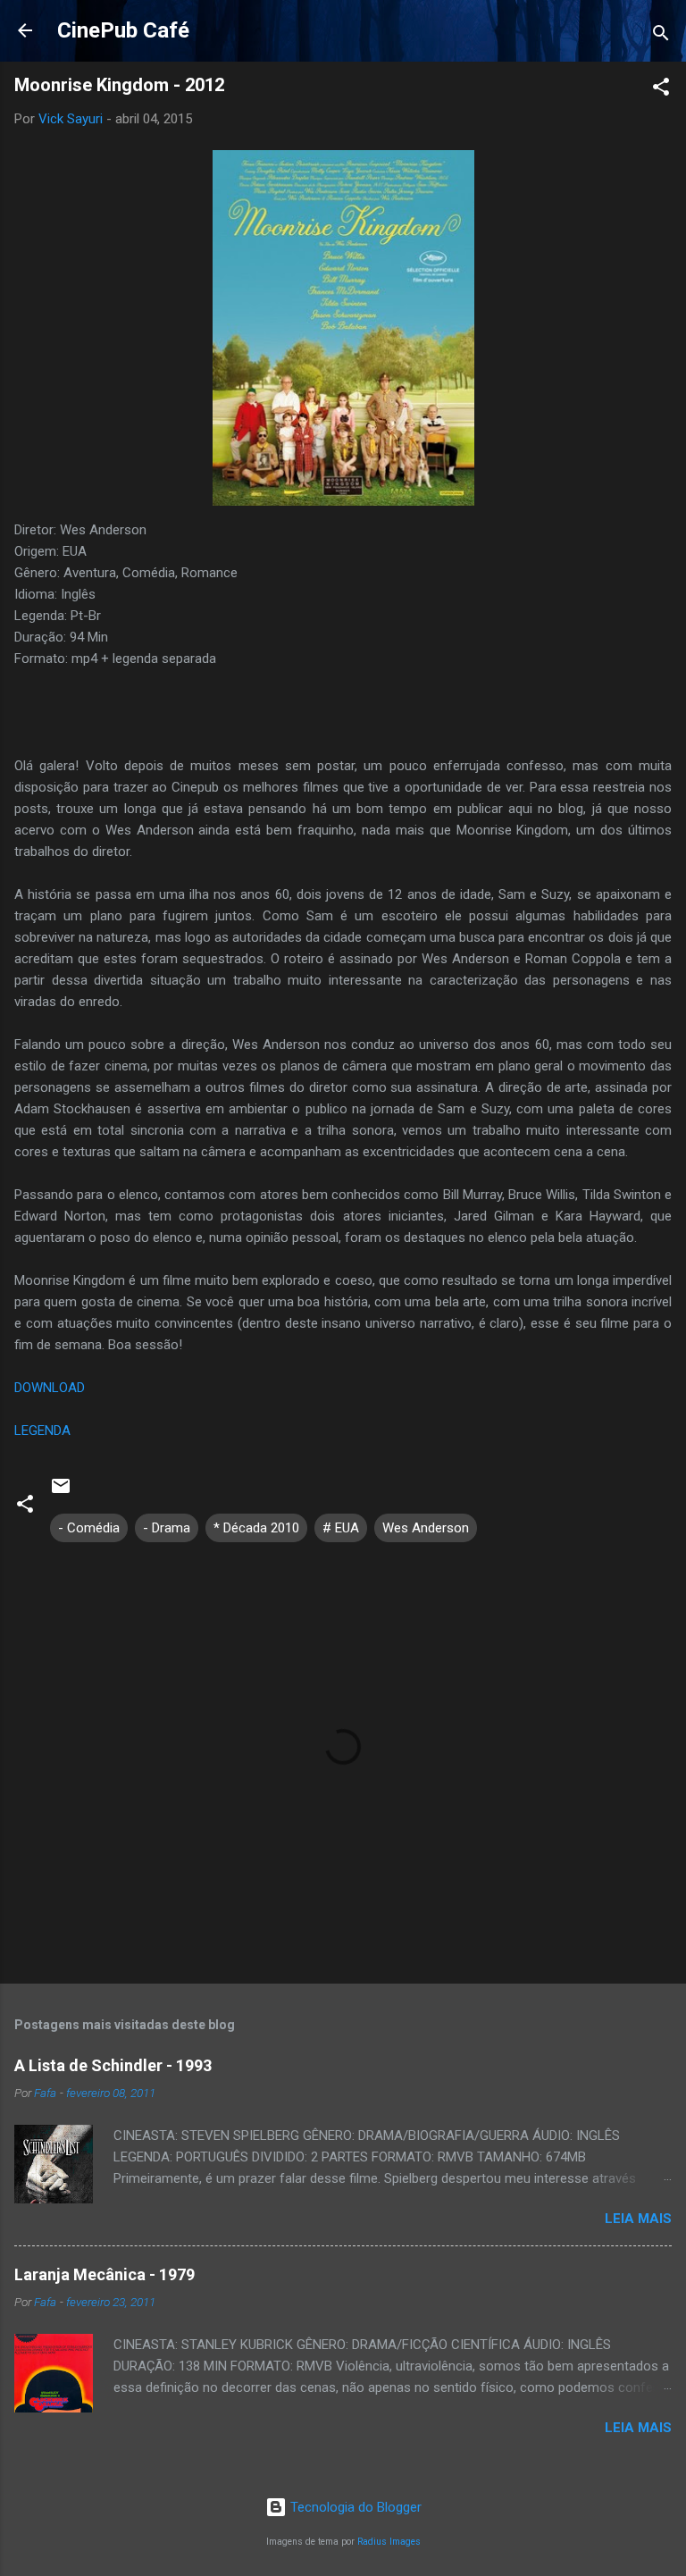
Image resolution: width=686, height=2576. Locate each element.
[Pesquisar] (661, 36)
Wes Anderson (426, 1528)
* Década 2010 (256, 1528)
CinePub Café (123, 30)
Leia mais (638, 2219)
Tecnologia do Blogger (354, 2507)
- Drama (167, 1528)
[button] (661, 90)
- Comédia (89, 1528)
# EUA (341, 1528)
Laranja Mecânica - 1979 (105, 2274)
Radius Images (389, 2542)
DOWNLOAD (50, 1388)
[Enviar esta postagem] (61, 1492)
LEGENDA (42, 1431)
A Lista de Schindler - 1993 (113, 2065)
